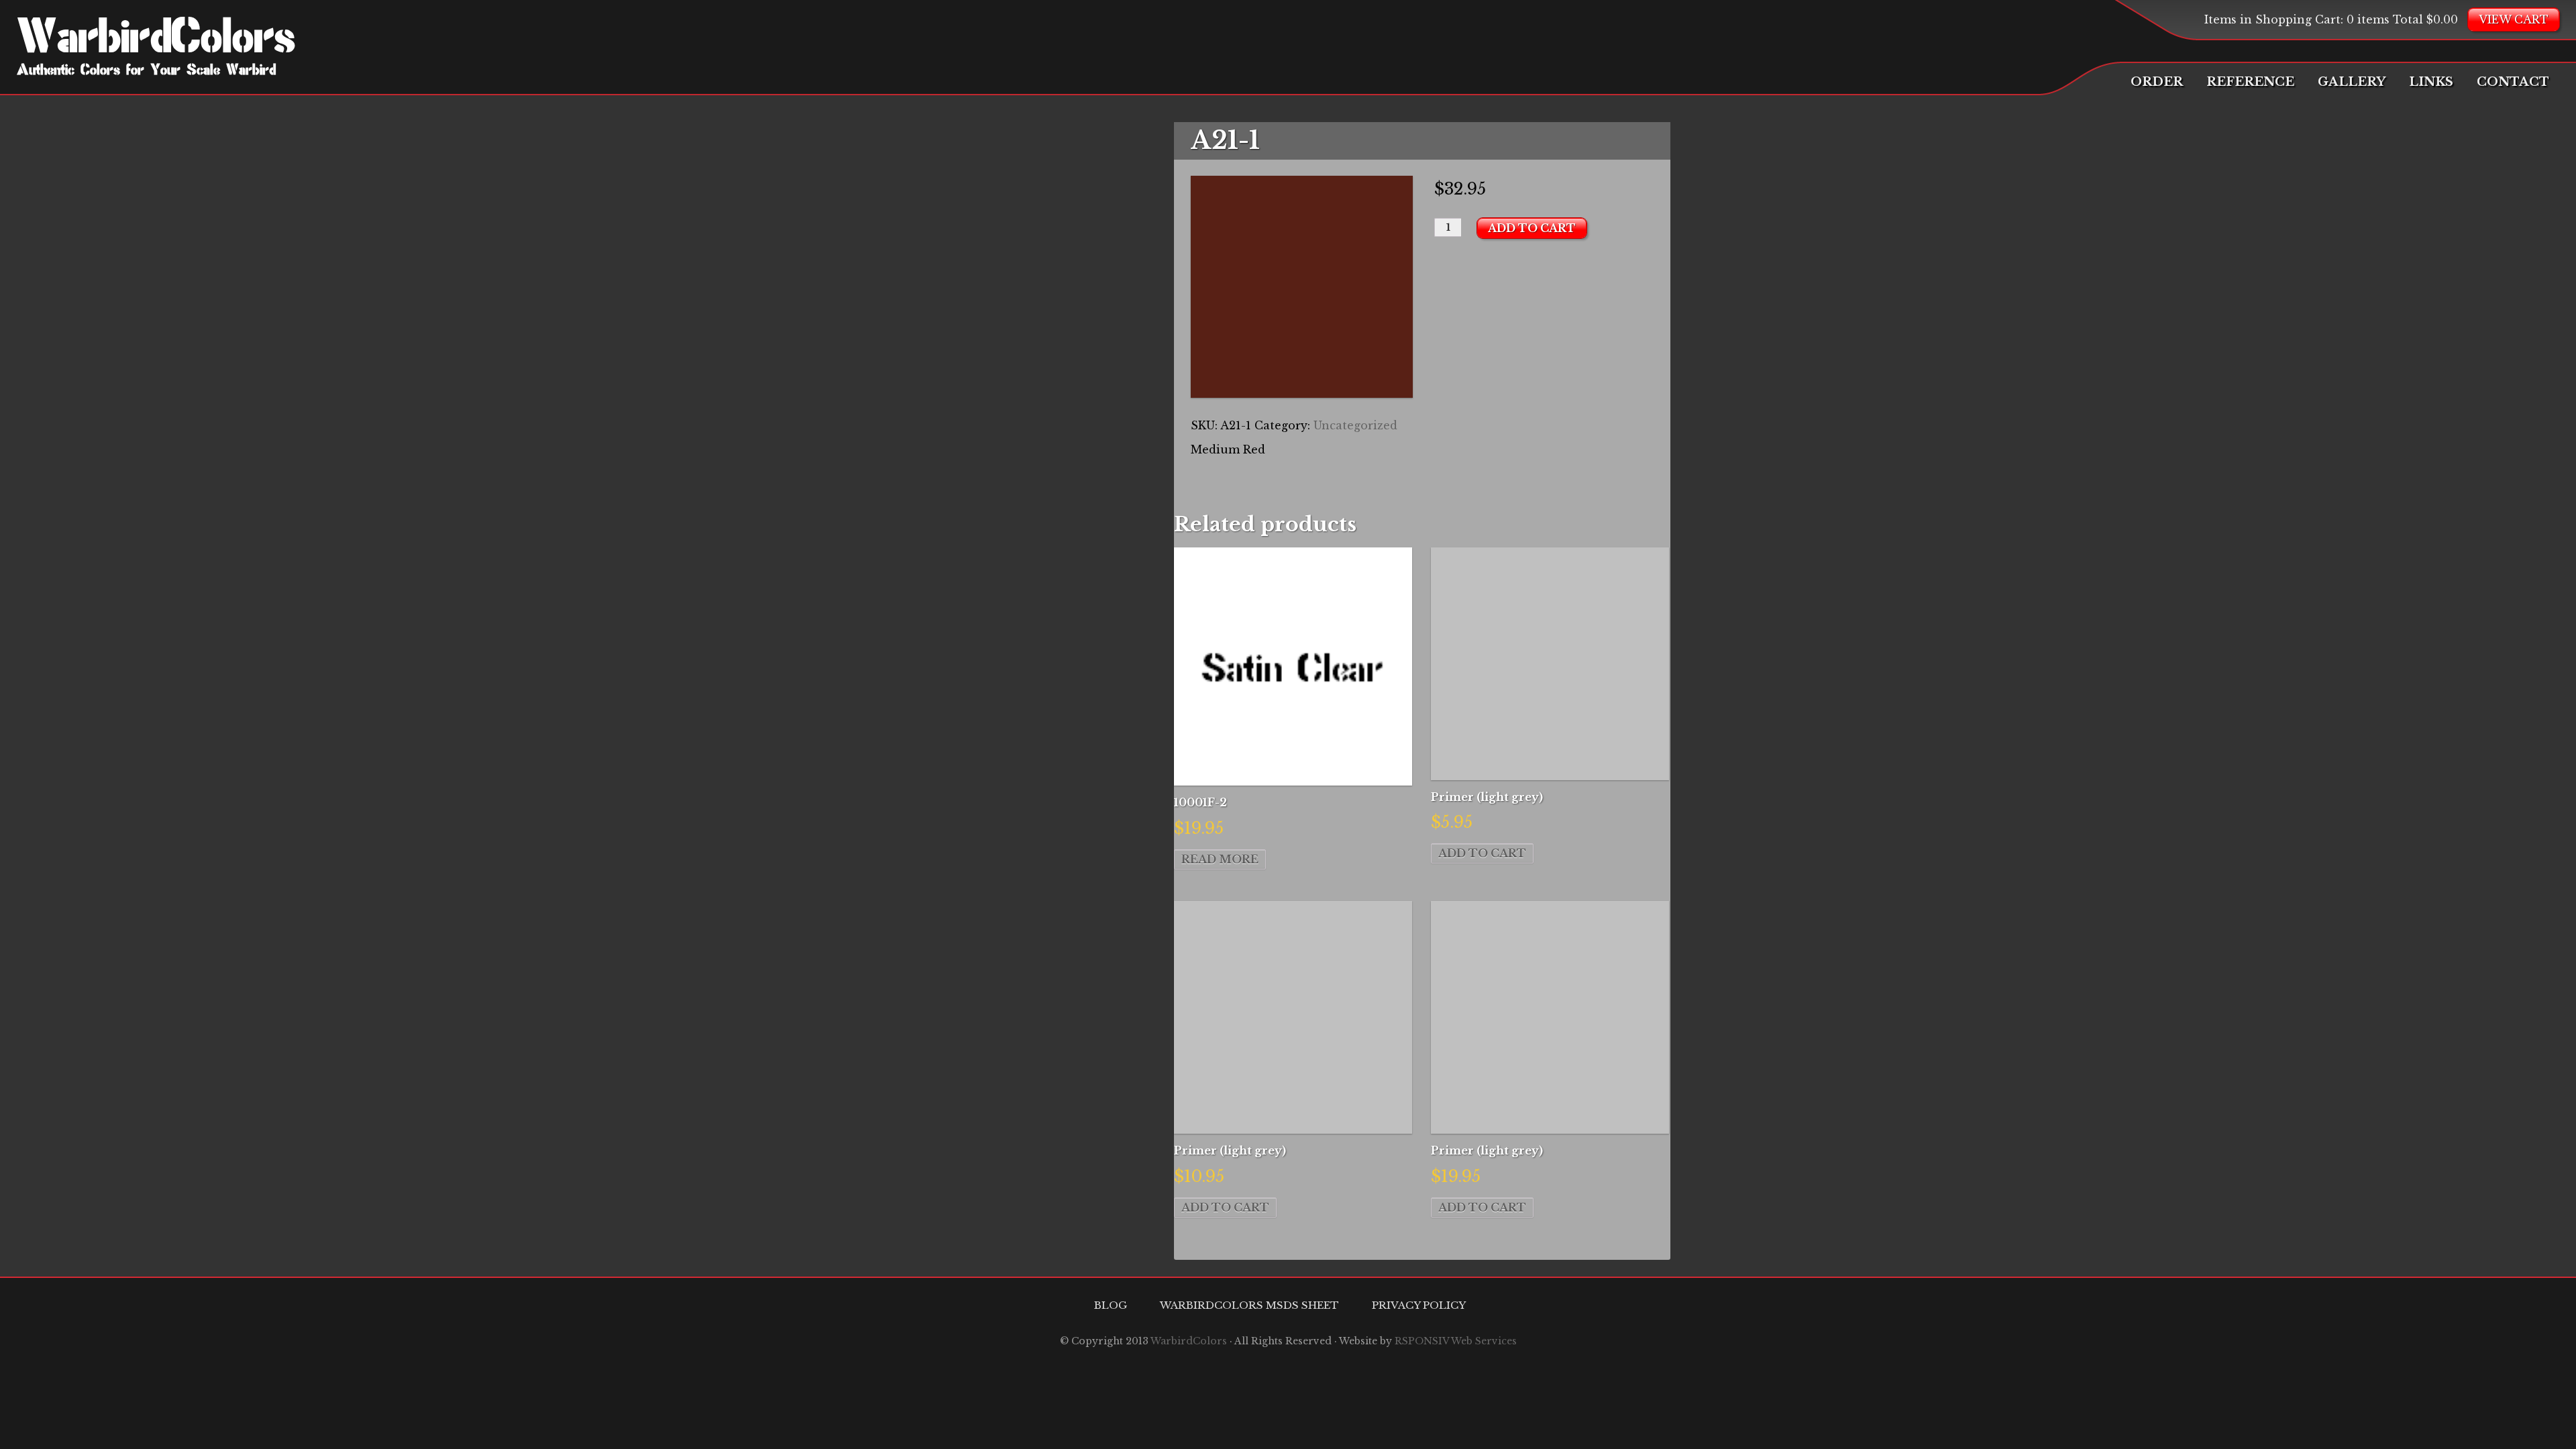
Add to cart (1532, 228)
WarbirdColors (156, 40)
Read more (1220, 859)
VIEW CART (2514, 19)
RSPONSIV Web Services (1456, 1341)
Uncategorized (1355, 425)
